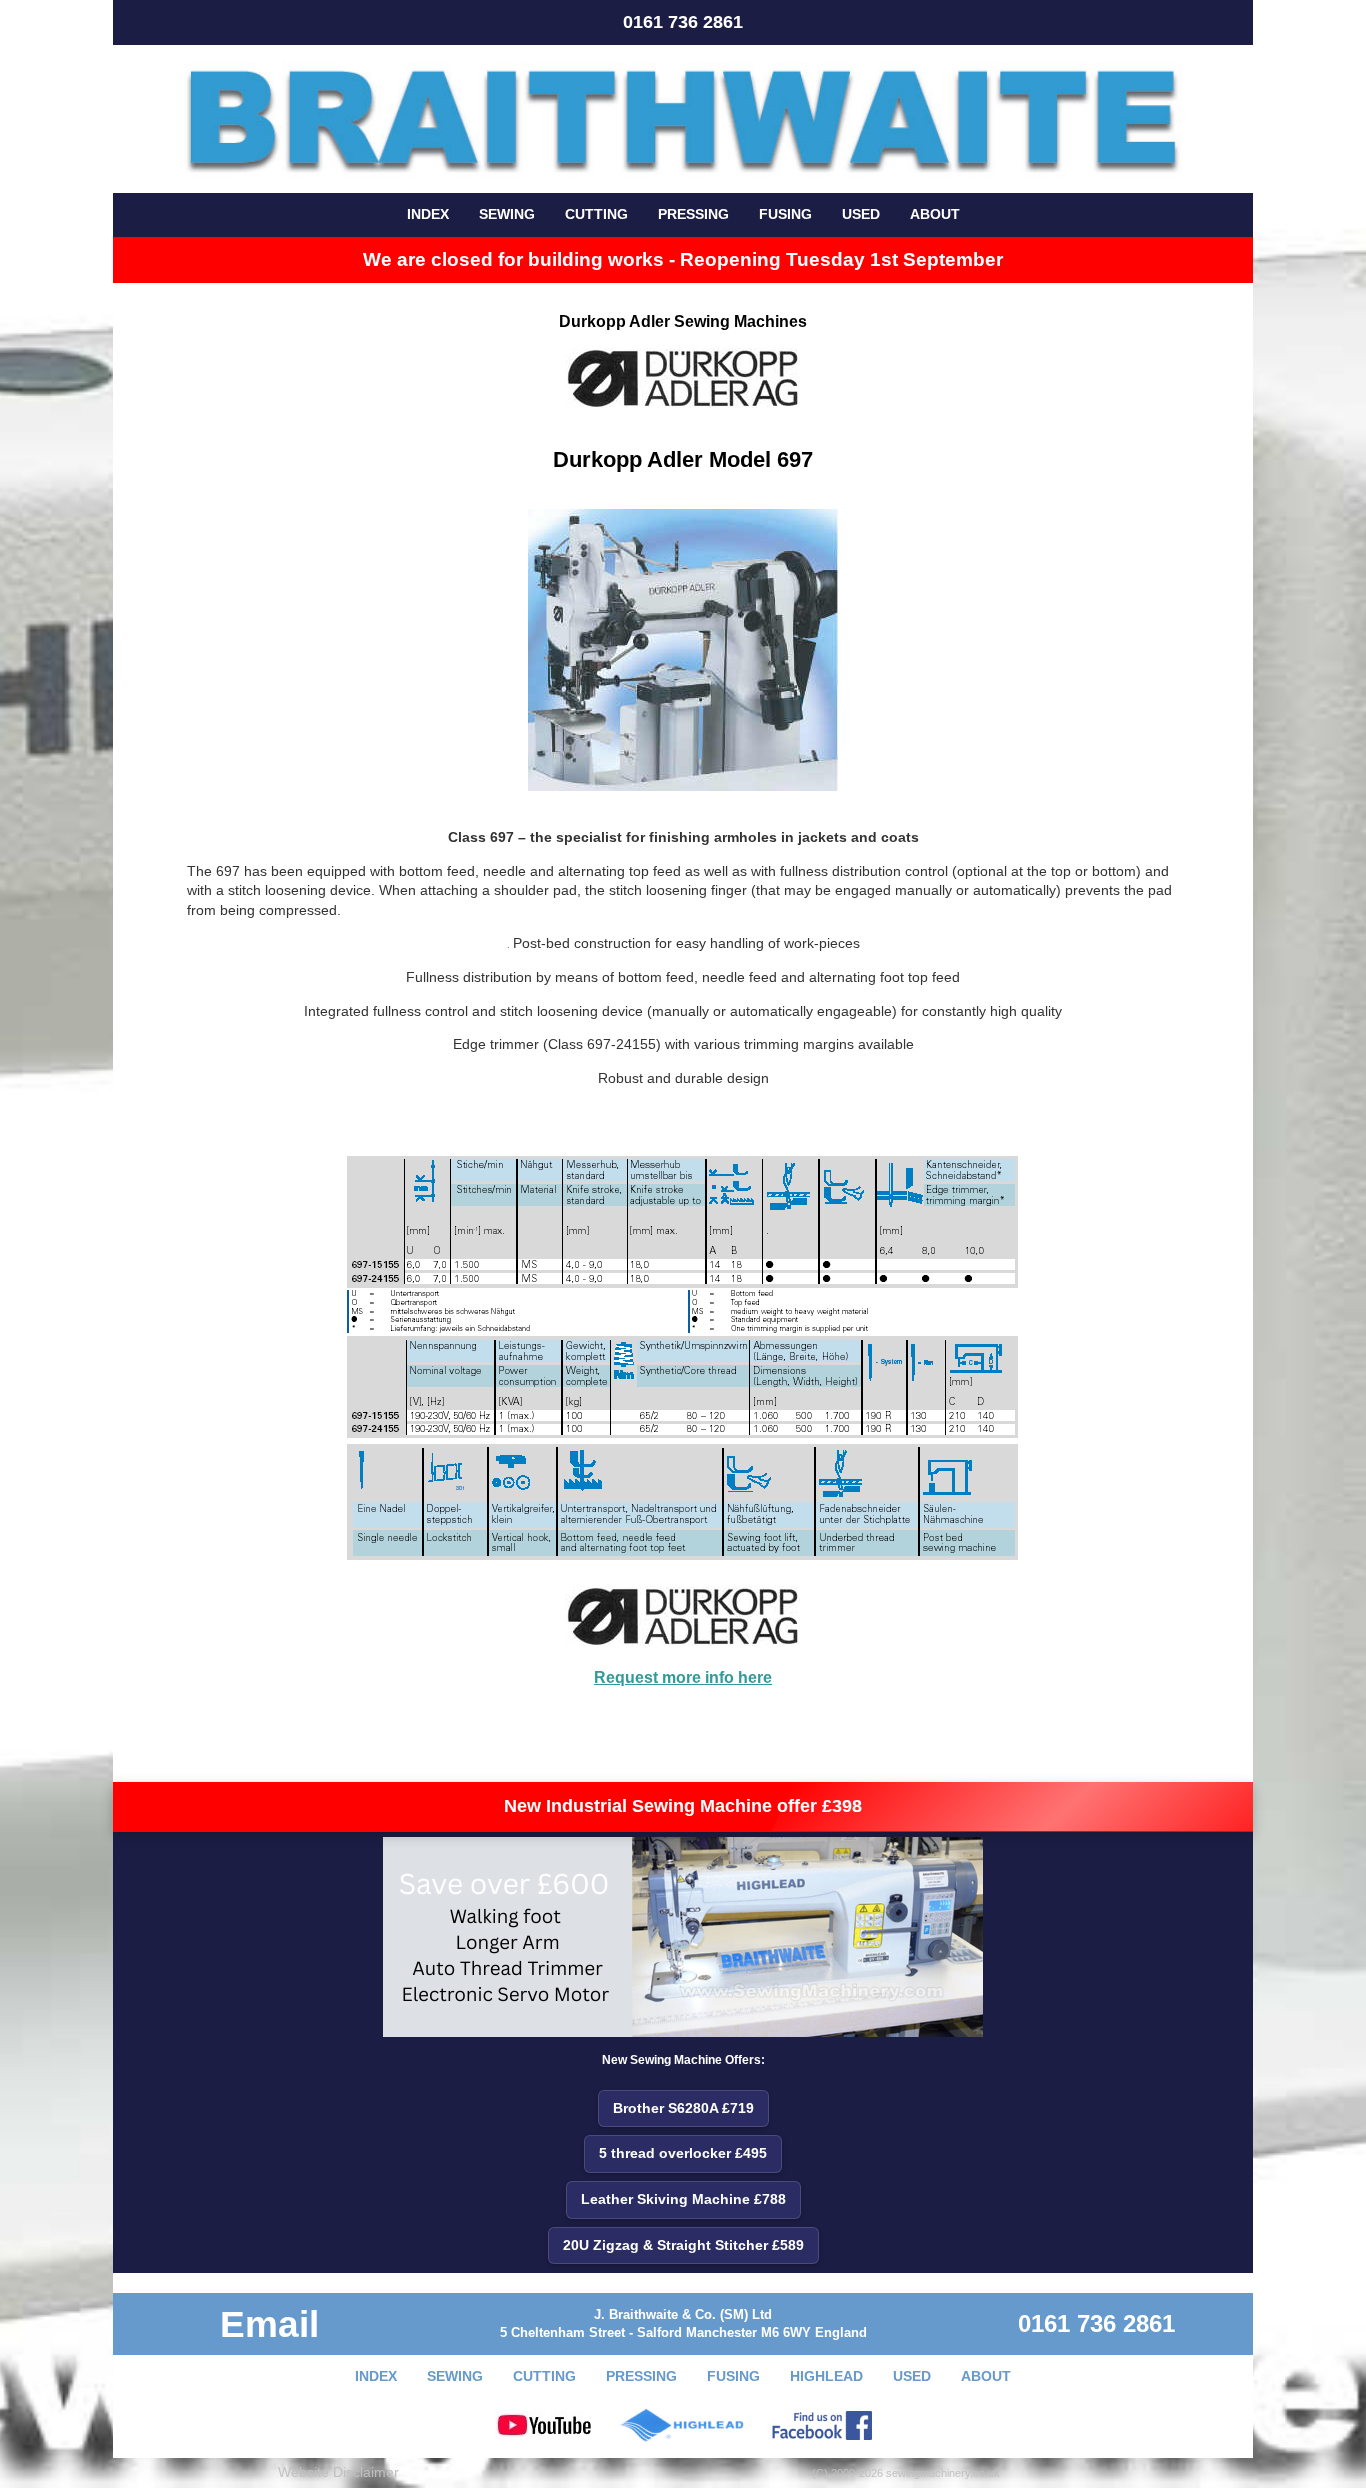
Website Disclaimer (338, 2472)
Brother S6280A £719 (683, 2108)
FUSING (785, 214)
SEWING (507, 214)
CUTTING (596, 214)
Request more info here (683, 1677)
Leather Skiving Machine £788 (683, 2199)
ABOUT (935, 214)
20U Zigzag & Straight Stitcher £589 (683, 2245)
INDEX (428, 214)
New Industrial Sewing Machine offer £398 (683, 1806)
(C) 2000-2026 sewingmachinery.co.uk (906, 2473)
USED (861, 214)
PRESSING (693, 214)
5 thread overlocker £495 (683, 2153)
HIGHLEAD (826, 2376)
